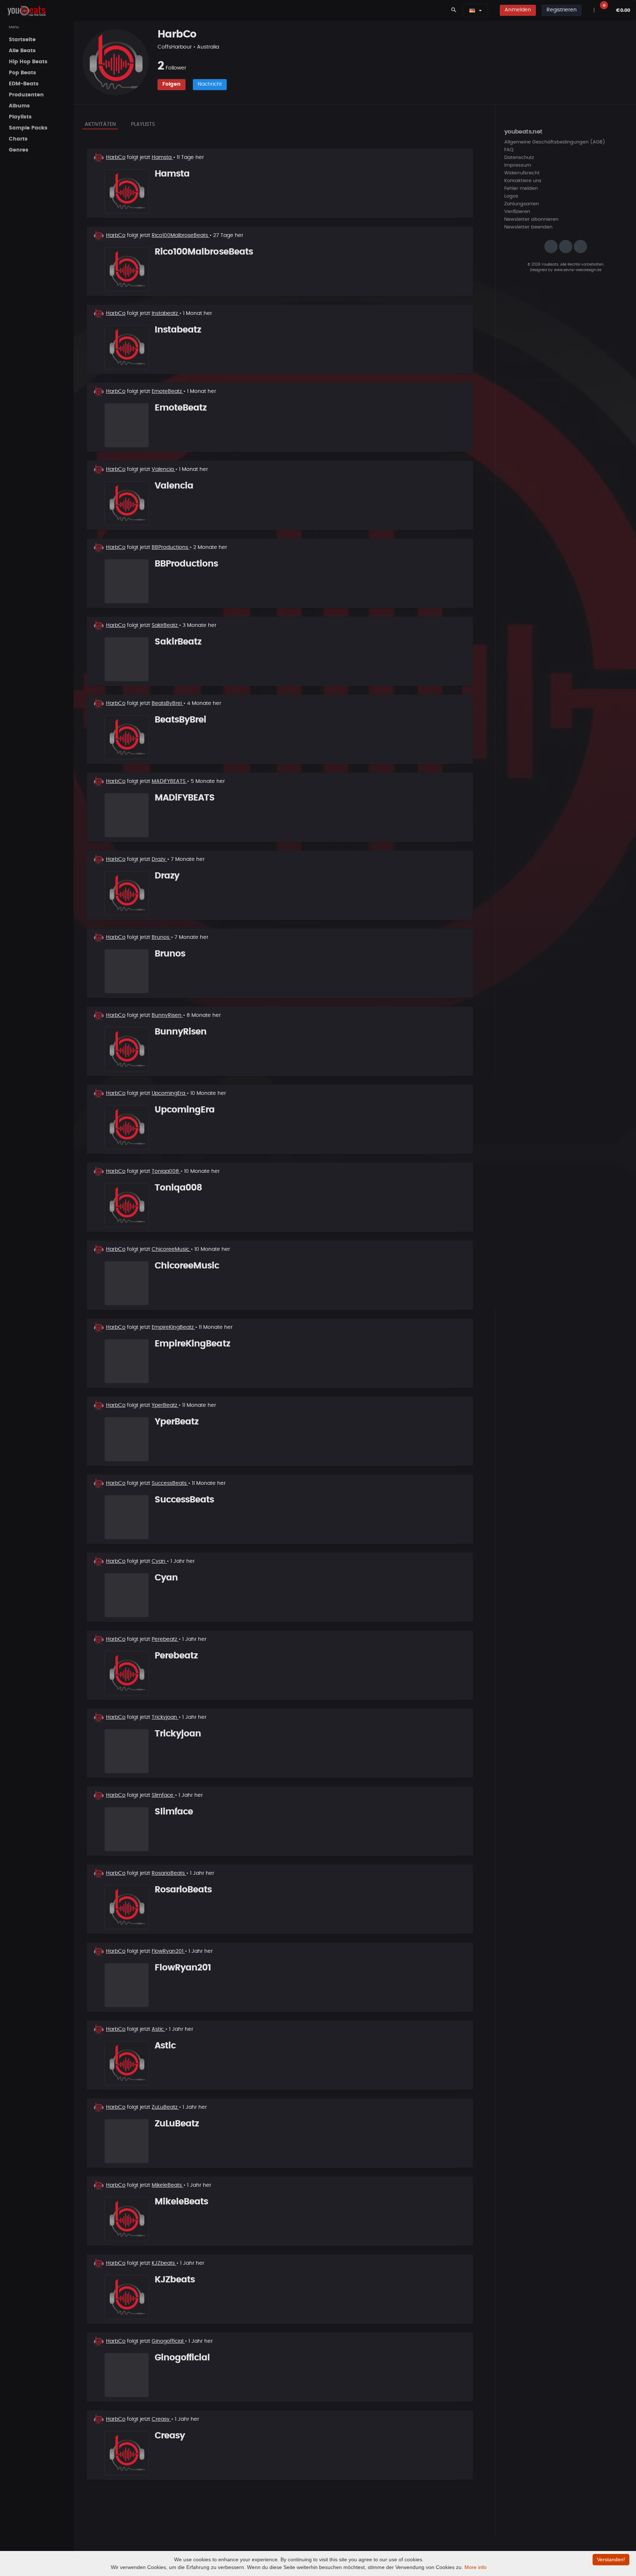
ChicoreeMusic (171, 1249)
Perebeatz (165, 1639)
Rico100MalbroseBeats (181, 235)
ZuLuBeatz (165, 2107)
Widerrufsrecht (522, 173)
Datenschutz (519, 158)
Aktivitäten (100, 124)
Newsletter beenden (528, 227)
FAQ (509, 150)
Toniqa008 (166, 1171)
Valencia (163, 469)
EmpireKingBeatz (173, 1327)
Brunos (161, 937)
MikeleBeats (167, 2185)
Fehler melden (521, 189)
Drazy (159, 859)
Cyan (159, 1561)
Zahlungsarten (522, 204)
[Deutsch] (472, 10)
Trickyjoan (165, 1717)
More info (476, 2567)
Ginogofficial (168, 2341)
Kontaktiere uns (523, 181)
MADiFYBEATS (169, 781)
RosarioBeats (169, 1873)
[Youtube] (580, 246)
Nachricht (210, 84)
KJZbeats (164, 2263)
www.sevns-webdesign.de (578, 270)
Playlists (143, 124)
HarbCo (116, 157)
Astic (158, 2029)
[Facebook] (566, 246)
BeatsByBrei (167, 703)
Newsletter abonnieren (531, 219)
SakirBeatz (165, 625)
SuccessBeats (170, 1483)
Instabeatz (165, 313)
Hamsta (162, 157)
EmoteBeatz (167, 391)
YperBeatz (165, 1405)
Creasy (161, 2419)
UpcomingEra (169, 1093)
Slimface (163, 1795)
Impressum (518, 165)
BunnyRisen (167, 1015)
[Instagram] (551, 246)
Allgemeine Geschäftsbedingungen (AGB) (555, 142)
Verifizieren (517, 212)
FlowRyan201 (168, 1951)
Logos (511, 196)
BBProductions (171, 547)
